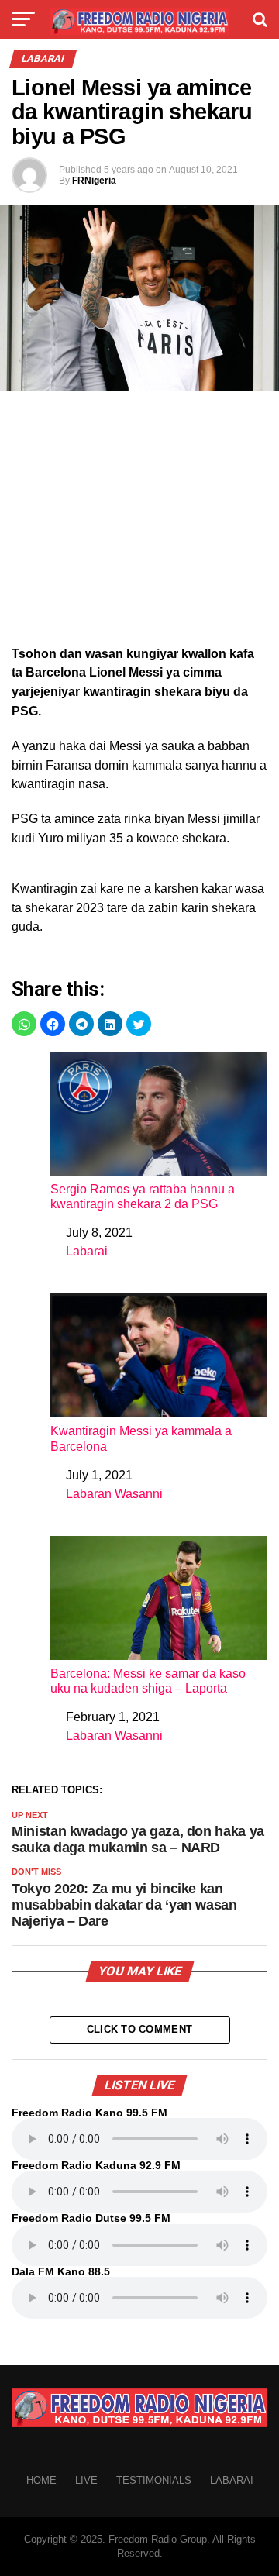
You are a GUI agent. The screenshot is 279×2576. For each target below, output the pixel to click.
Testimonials (154, 2480)
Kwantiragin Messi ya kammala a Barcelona (141, 1438)
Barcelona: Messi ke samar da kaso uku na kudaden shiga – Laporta (148, 1681)
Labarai (87, 1251)
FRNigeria (94, 181)
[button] (24, 1024)
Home (41, 2480)
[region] (139, 522)
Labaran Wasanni (114, 1494)
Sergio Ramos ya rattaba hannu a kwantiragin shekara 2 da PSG (143, 1197)
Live (86, 2480)
